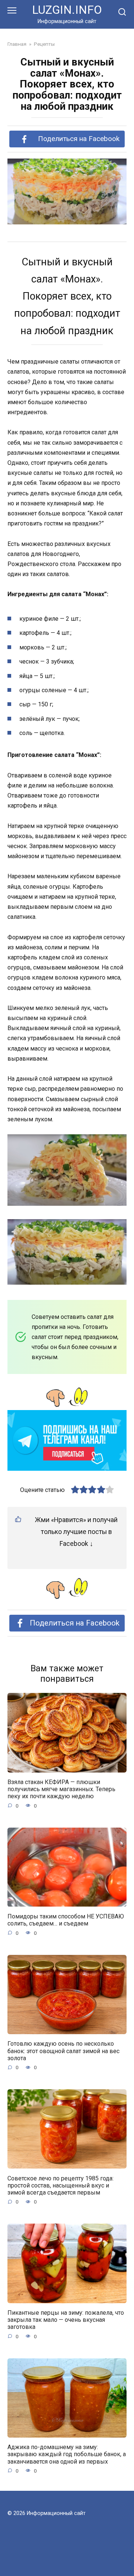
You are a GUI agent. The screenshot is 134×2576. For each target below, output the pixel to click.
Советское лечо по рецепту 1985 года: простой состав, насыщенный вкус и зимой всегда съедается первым (60, 2185)
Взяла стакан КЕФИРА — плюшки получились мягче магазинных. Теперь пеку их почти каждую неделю (61, 1789)
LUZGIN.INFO (67, 10)
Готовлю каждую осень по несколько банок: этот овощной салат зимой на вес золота (63, 2051)
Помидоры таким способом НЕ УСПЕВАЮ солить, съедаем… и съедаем (66, 1920)
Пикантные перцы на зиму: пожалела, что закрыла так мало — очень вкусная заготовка (66, 2320)
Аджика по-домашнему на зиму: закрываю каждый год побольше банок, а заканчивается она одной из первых (67, 2454)
